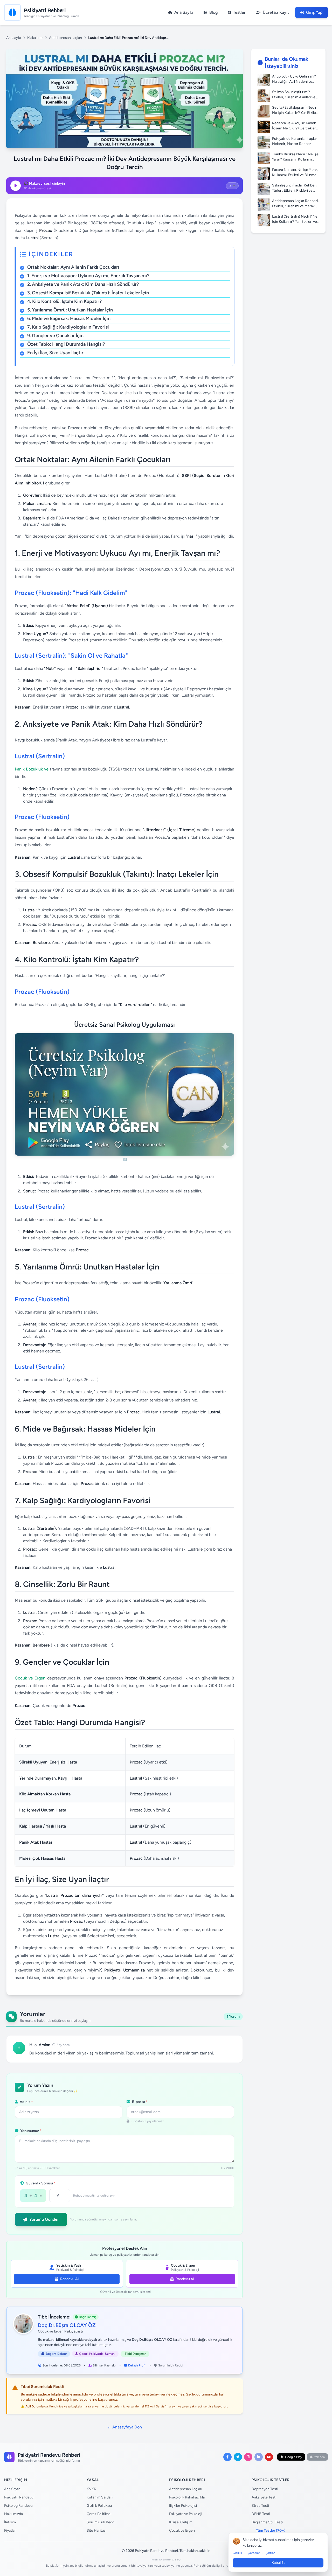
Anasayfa (14, 38)
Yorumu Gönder (44, 2219)
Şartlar (270, 2553)
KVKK (91, 2489)
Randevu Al (69, 2279)
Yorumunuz (30, 2131)
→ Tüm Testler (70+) (268, 2530)
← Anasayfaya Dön (125, 2427)
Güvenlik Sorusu (40, 2183)
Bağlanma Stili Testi (267, 2522)
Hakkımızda (13, 2514)
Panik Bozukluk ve (32, 769)
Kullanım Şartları (100, 2497)
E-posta (139, 2102)
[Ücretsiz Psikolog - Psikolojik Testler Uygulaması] (125, 1098)
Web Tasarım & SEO (166, 2560)
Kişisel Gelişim (181, 2522)
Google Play (293, 2457)
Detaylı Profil (137, 2365)
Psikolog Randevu (18, 2506)
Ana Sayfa (12, 2489)
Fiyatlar (10, 2530)
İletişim (10, 2522)
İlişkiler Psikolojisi (183, 2506)
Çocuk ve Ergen (30, 1678)
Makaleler (35, 38)
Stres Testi (260, 2506)
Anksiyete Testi (264, 2497)
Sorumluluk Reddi (171, 2365)
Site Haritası (96, 2530)
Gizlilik (237, 2553)
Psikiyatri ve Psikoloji (186, 2514)
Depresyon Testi (265, 2489)
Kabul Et (278, 2563)
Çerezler (254, 2553)
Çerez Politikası (99, 2514)
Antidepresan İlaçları (65, 38)
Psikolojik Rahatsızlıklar (188, 2497)
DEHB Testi (261, 2514)
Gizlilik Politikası (99, 2506)
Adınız (26, 2102)
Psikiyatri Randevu (19, 2497)
